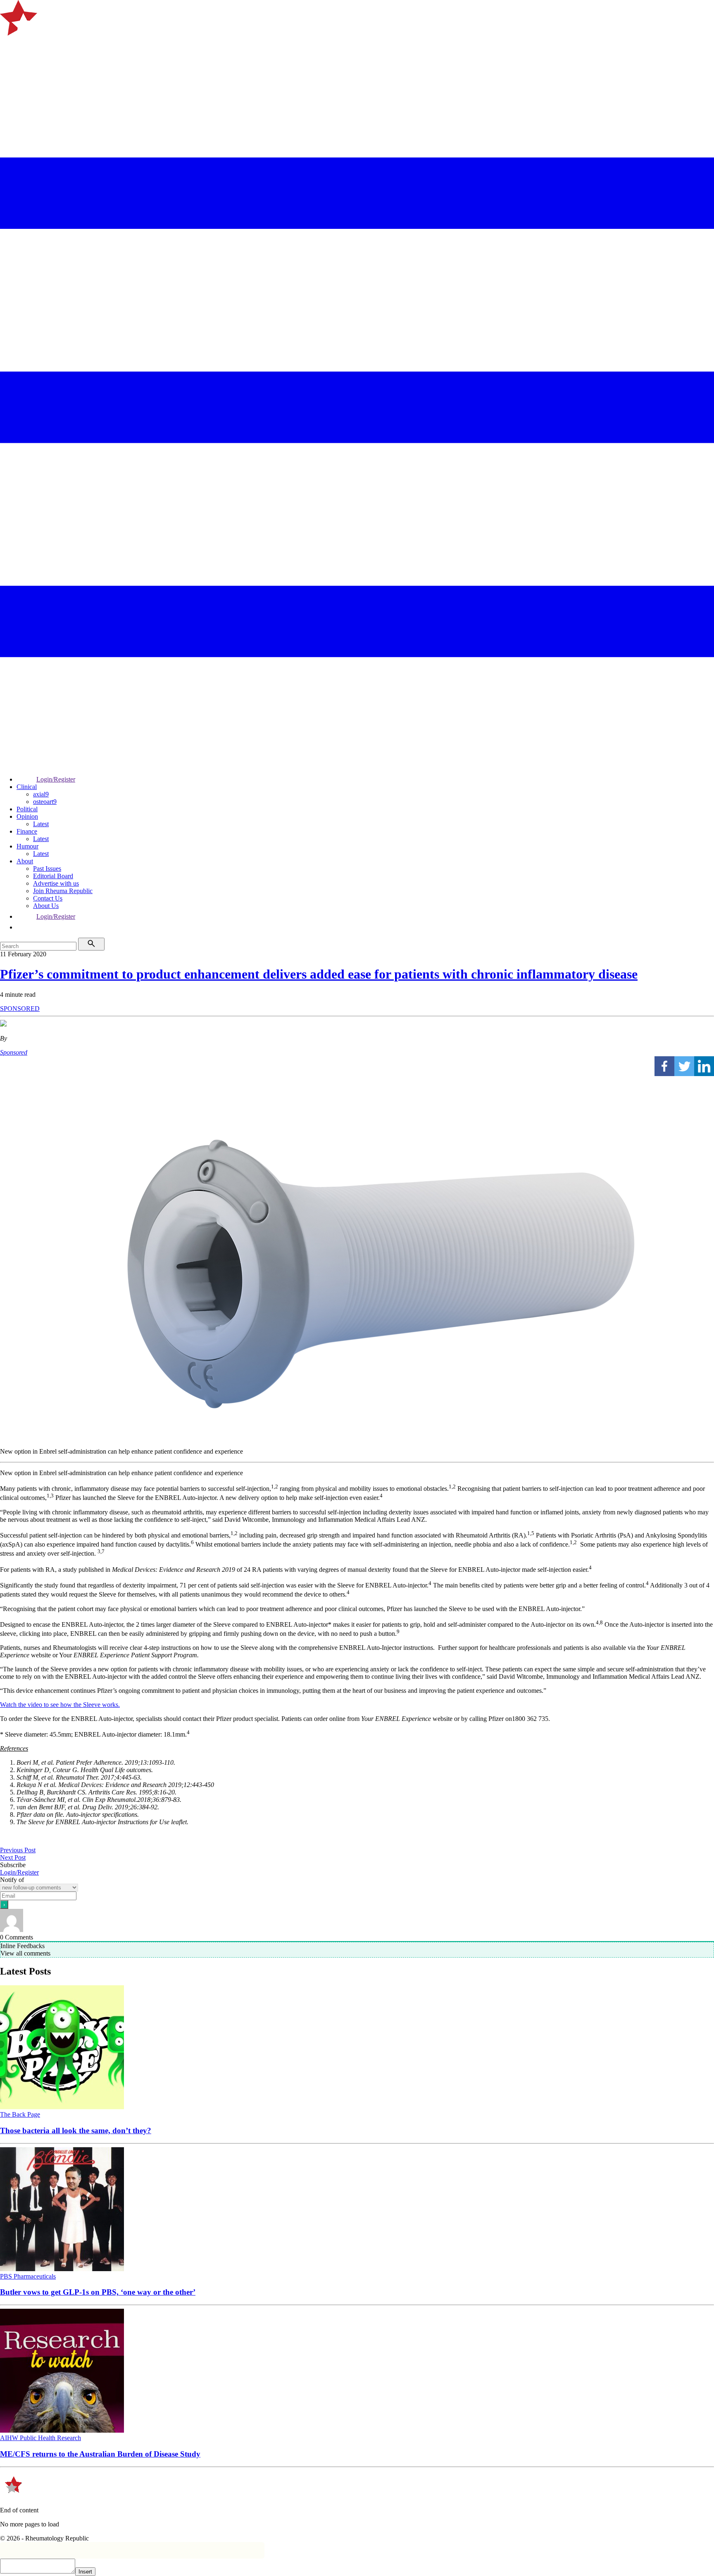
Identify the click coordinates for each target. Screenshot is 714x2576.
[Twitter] (684, 1066)
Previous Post (18, 1850)
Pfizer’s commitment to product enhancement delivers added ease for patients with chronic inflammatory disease (319, 974)
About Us (46, 906)
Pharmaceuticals (35, 2276)
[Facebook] (664, 1066)
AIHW (10, 2438)
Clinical (27, 787)
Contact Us (48, 898)
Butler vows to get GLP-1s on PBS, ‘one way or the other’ (98, 2292)
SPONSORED (20, 1009)
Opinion (27, 816)
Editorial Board (53, 876)
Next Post (13, 1857)
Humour (27, 846)
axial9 (41, 794)
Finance (27, 831)
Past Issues (47, 869)
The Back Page (20, 2114)
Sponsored (14, 1052)
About (25, 861)
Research (69, 2438)
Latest (41, 824)
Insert (85, 2572)
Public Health (38, 2438)
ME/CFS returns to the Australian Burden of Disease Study (100, 2454)
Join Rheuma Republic (63, 891)
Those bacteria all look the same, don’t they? (76, 2130)
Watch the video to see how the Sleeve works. (60, 1705)
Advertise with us (56, 883)
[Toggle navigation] (10, 46)
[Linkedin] (704, 1066)
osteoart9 (45, 802)
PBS (7, 2276)
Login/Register (56, 779)
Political (27, 809)
